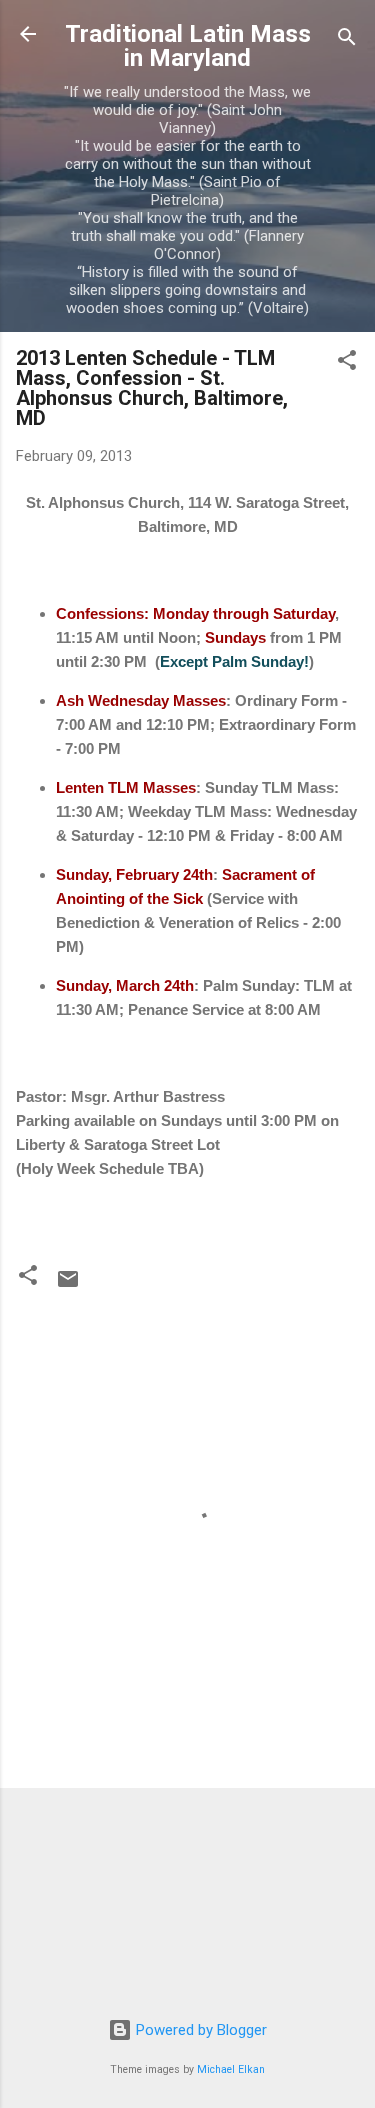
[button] (347, 363)
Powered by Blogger (199, 2030)
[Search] (347, 40)
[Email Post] (68, 1286)
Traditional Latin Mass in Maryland (188, 46)
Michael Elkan (231, 2069)
